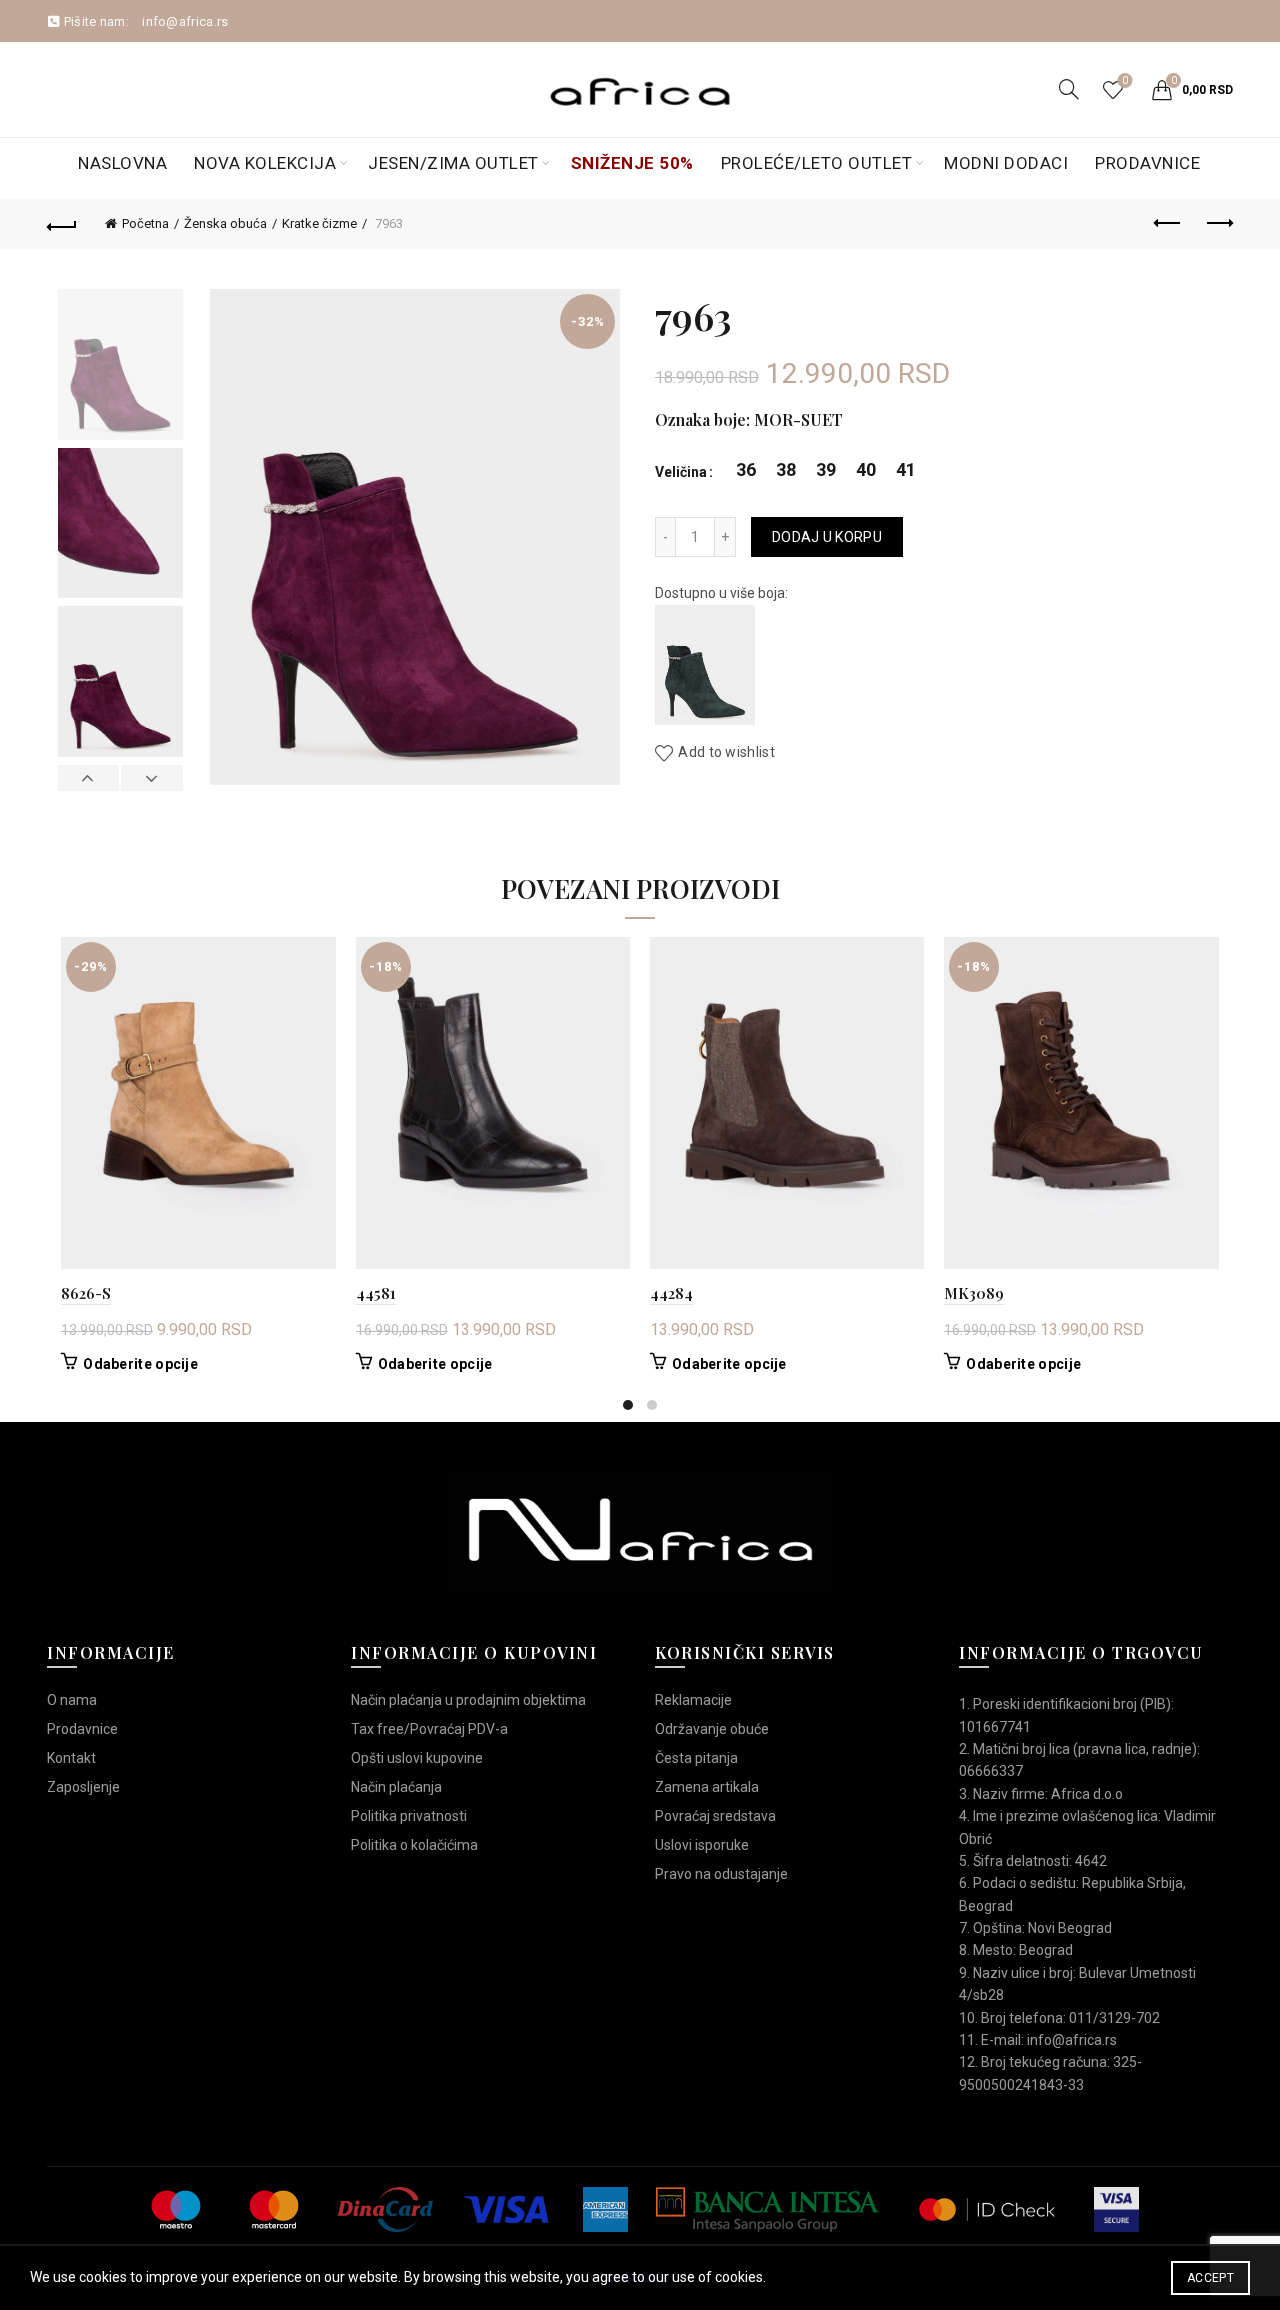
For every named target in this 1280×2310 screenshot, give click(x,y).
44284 (671, 1293)
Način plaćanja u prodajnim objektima (468, 1700)
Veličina (681, 472)
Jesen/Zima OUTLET (453, 163)
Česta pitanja (696, 1758)
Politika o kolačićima (414, 1845)
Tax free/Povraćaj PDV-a (429, 1729)
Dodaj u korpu (827, 537)
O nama (72, 1700)
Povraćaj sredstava (715, 1816)
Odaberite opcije (140, 1364)
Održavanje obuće (712, 1729)
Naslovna (122, 163)
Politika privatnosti (409, 1816)
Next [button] (151, 778)
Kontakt (71, 1758)
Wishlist (1125, 80)
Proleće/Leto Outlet (817, 163)
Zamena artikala (707, 1787)
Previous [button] (89, 778)
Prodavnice (1147, 163)
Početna (145, 223)
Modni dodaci (1006, 163)
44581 (376, 1293)
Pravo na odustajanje (721, 1874)
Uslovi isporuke (702, 1845)
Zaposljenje (83, 1787)
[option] (120, 368)
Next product (1218, 224)
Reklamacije (693, 1700)
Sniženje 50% (632, 163)
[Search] (1069, 89)
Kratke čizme (319, 223)
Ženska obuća (225, 223)
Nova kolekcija (265, 163)
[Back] (62, 224)
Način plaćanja (396, 1787)
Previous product (1168, 224)
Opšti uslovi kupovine (417, 1758)
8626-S (86, 1293)
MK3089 (974, 1293)
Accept (1210, 2278)
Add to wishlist (726, 753)
